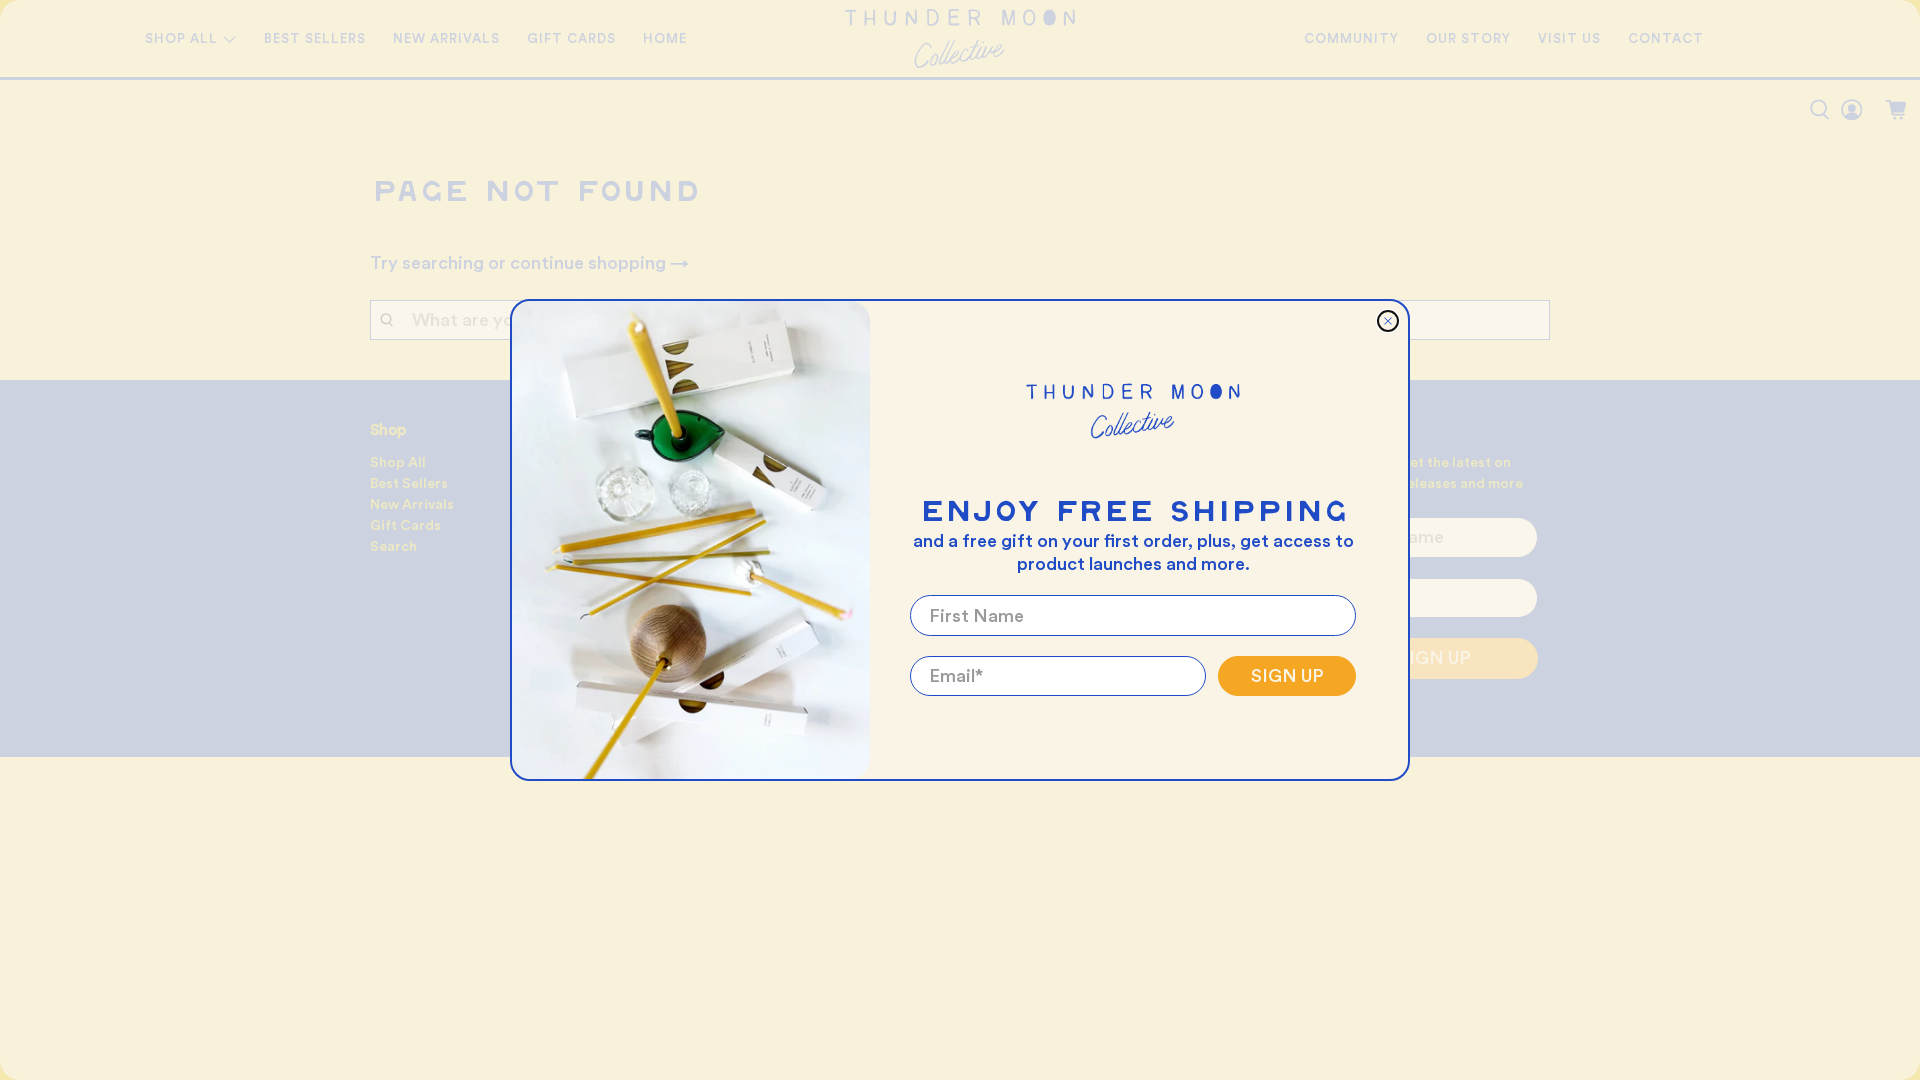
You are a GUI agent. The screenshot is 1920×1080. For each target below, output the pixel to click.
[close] (1388, 321)
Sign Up (1287, 676)
